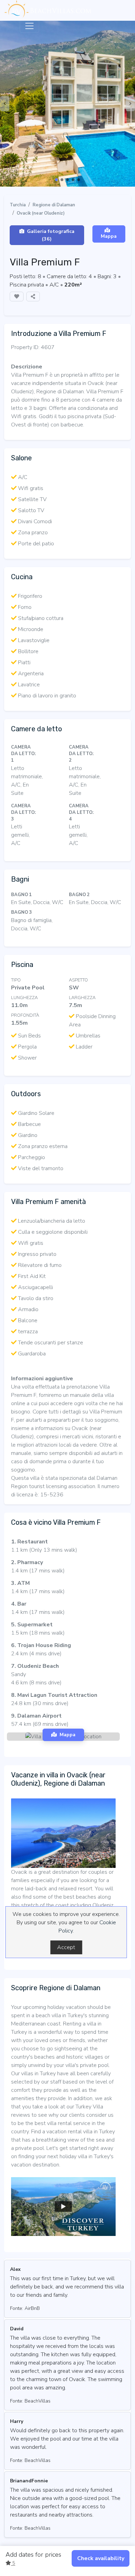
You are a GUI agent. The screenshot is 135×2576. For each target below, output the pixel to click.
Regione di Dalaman (54, 205)
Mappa (109, 236)
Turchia (18, 205)
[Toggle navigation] (29, 26)
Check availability (101, 2558)
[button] (56, 180)
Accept (66, 1947)
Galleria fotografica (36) (51, 235)
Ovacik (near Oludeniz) (41, 213)
